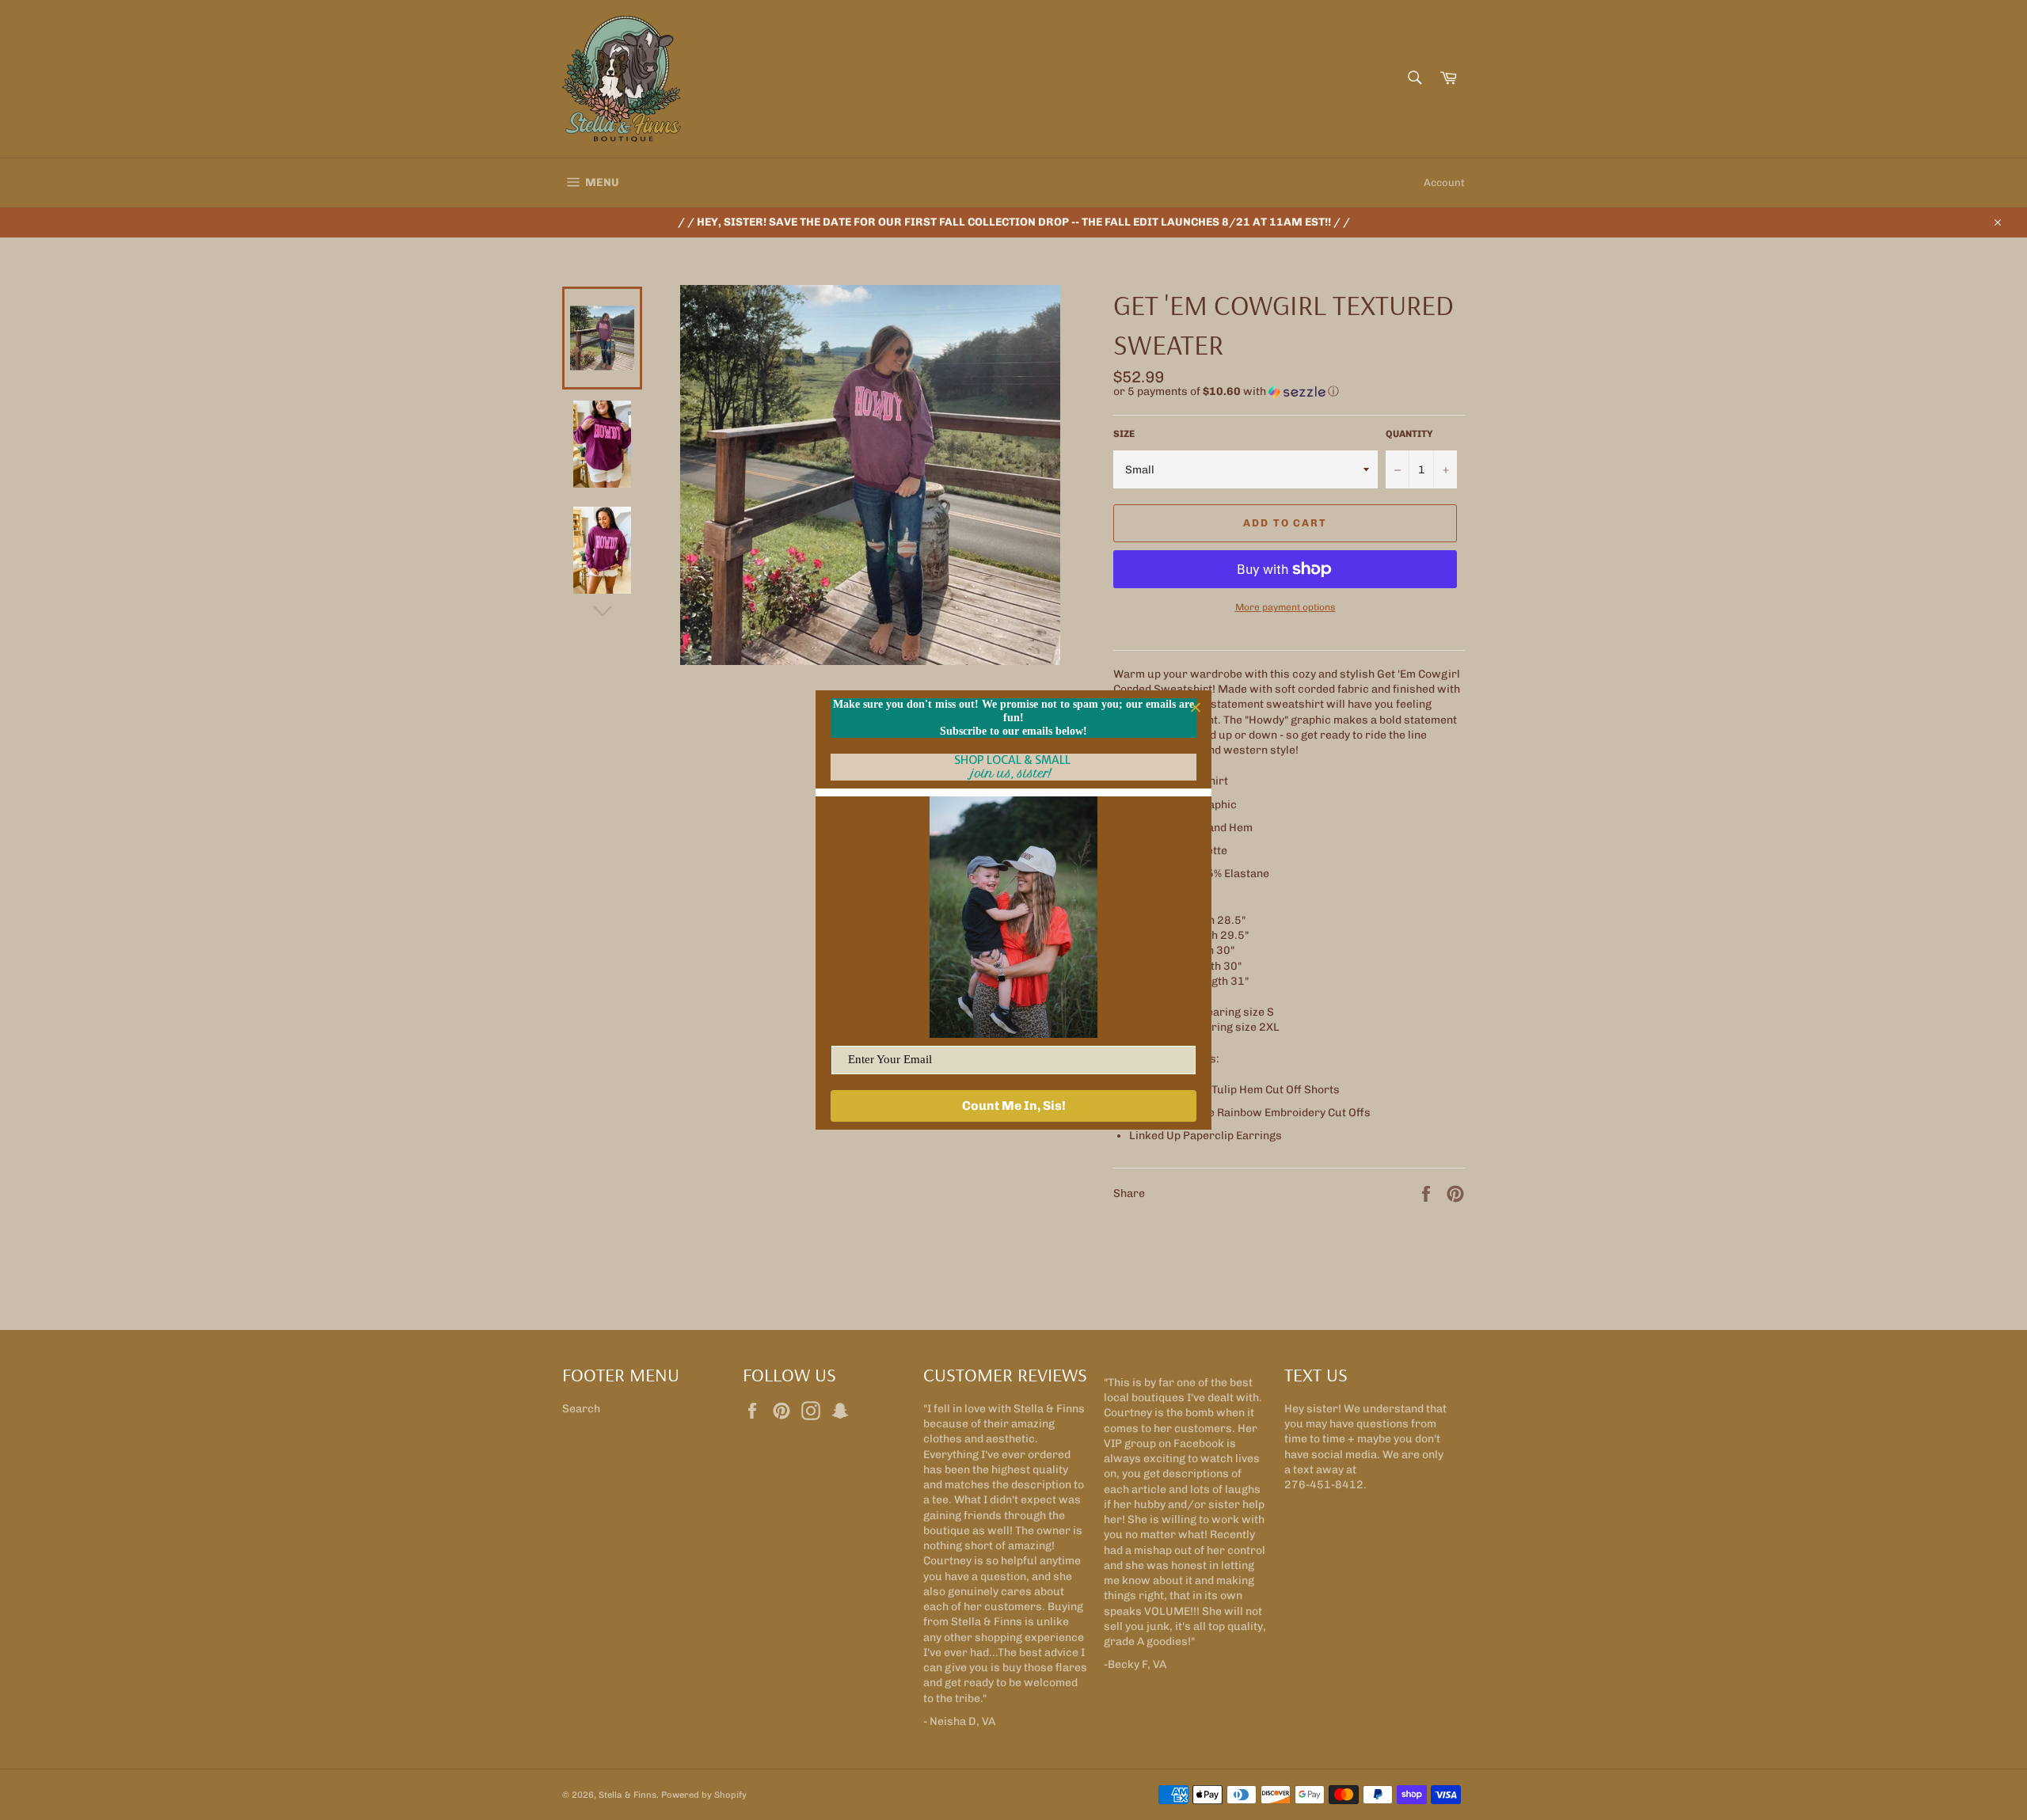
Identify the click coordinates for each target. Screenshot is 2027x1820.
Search (581, 1409)
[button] (1289, 392)
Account (1444, 182)
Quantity (1409, 434)
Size (1124, 434)
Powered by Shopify (704, 1795)
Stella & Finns (627, 1795)
